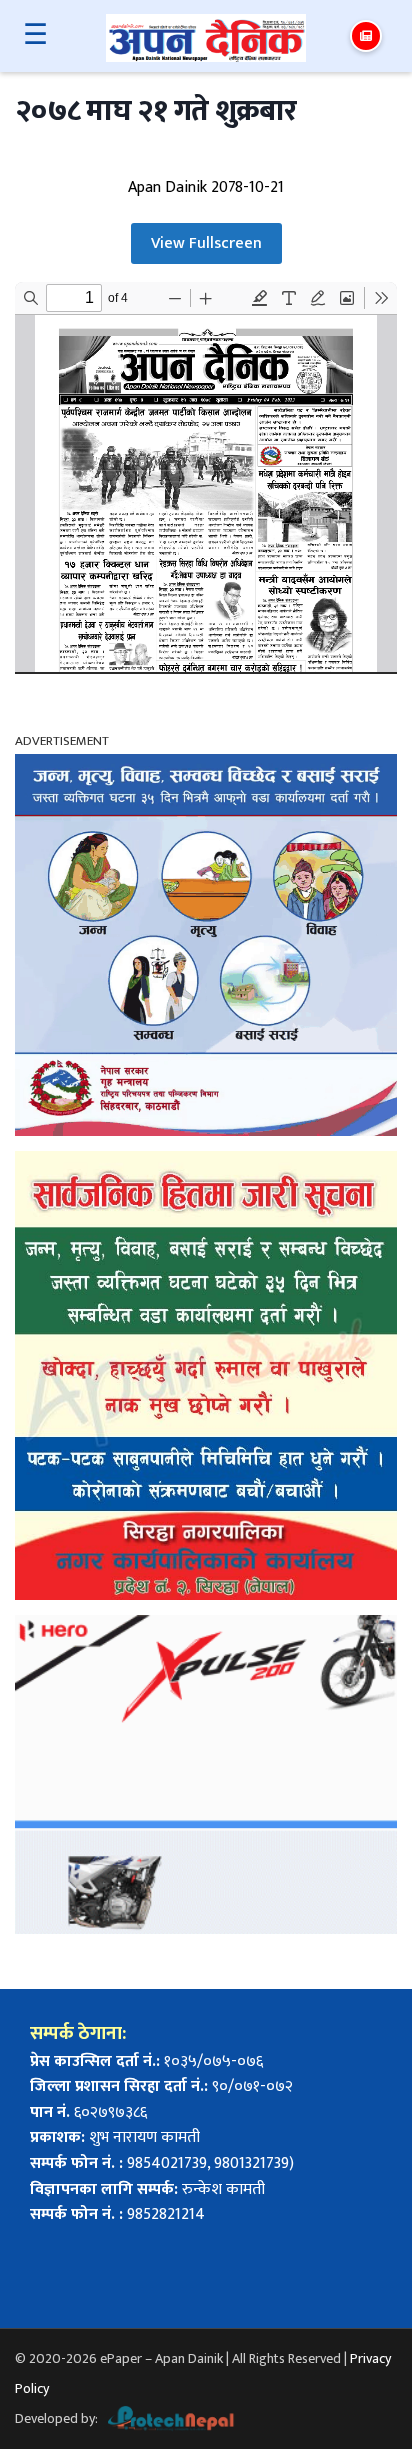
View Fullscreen (206, 243)
